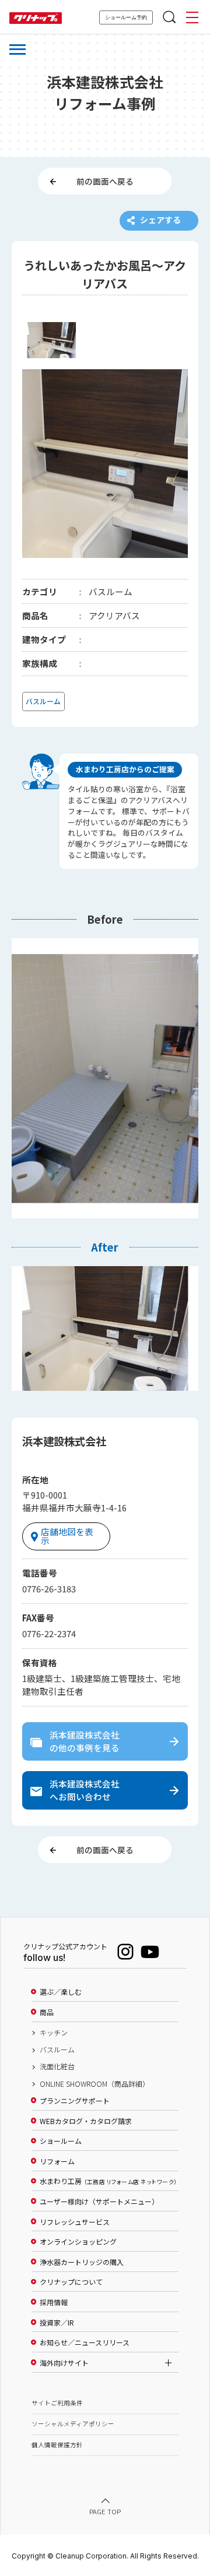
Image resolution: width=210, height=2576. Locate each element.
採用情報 (54, 2302)
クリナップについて (71, 2282)
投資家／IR (57, 2323)
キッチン (54, 2033)
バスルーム (57, 2050)
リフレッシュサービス (75, 2222)
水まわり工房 (108, 2181)
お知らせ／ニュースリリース (85, 2342)
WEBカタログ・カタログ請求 (86, 2121)
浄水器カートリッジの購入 (82, 2262)
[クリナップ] (36, 18)
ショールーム (61, 2141)
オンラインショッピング (78, 2242)
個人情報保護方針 (57, 2445)
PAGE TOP (105, 2511)
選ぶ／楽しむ (61, 1992)
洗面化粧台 (57, 2066)
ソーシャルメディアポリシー (73, 2424)
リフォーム (57, 2161)
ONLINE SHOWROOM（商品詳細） (94, 2084)
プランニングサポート (75, 2101)
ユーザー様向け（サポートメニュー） (99, 2202)
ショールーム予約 (126, 17)
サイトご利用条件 (57, 2403)
